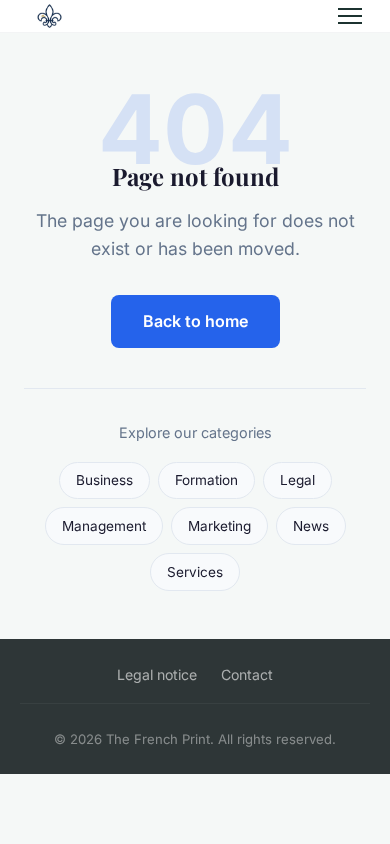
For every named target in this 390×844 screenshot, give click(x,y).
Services (195, 572)
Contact (247, 674)
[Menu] (350, 16)
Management (104, 526)
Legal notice (157, 674)
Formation (206, 480)
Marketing (219, 526)
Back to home (195, 321)
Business (104, 480)
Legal (297, 480)
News (311, 526)
